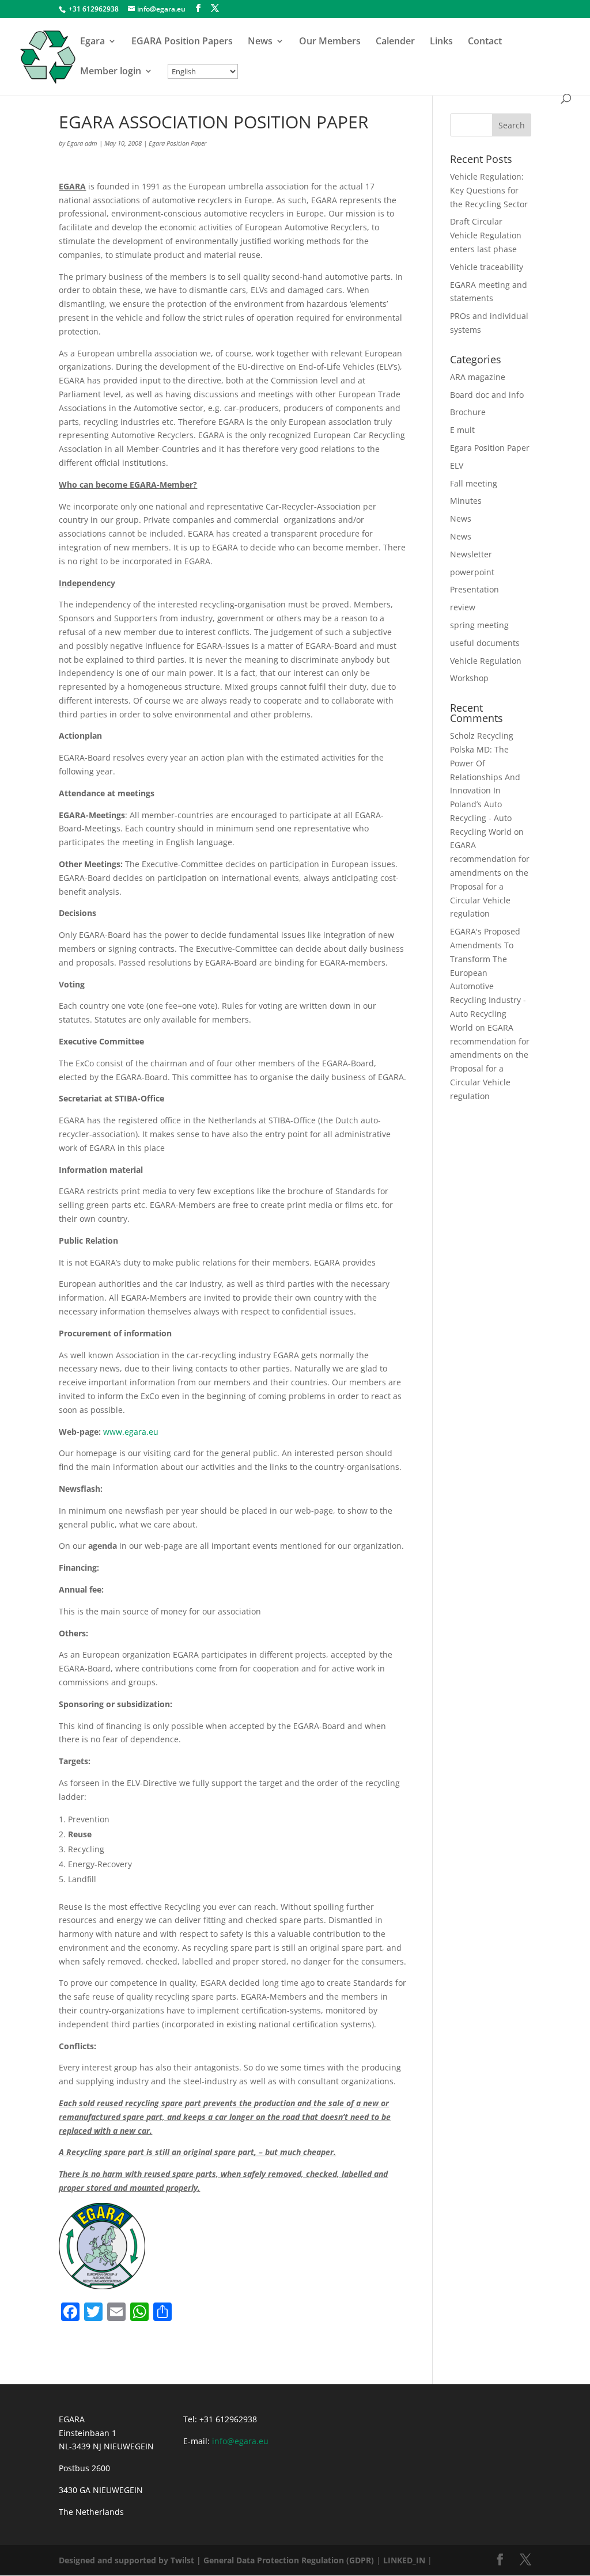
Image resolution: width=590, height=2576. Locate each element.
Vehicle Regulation (486, 661)
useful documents (485, 643)
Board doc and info (487, 395)
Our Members (330, 42)
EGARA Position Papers (182, 42)
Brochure (468, 412)
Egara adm (82, 143)
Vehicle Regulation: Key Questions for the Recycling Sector (489, 190)
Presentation (474, 589)
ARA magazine (478, 377)
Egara (92, 42)
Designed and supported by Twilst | (130, 2560)
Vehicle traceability (487, 267)
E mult (462, 430)
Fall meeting (474, 483)
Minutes (466, 501)
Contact (485, 42)
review (463, 607)
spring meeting (479, 625)
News (260, 42)
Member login (111, 72)
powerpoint (472, 572)
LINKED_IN (404, 2560)
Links (441, 42)
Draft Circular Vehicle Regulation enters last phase (486, 235)
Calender (395, 42)
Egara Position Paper (177, 143)
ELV (457, 466)
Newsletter (471, 554)
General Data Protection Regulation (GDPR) (289, 2560)
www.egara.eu (131, 1432)
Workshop (469, 678)
